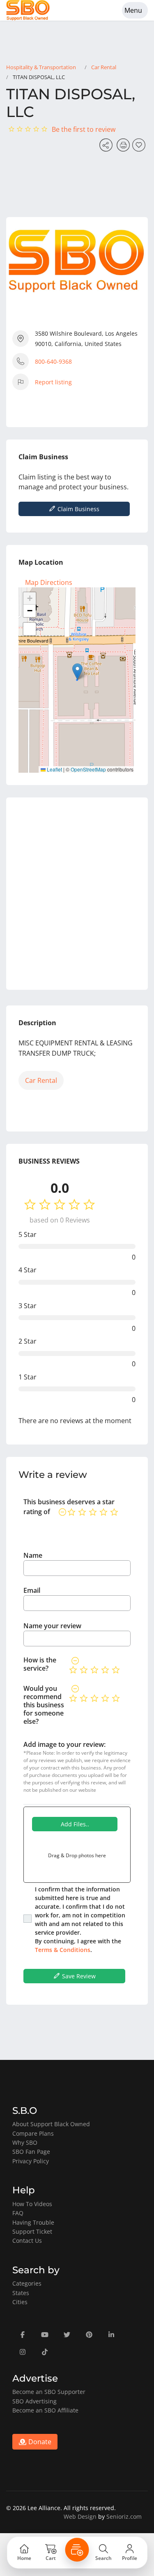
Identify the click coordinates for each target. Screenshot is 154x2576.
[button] (77, 672)
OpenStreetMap (88, 769)
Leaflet (54, 769)
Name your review (52, 1626)
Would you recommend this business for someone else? (44, 1705)
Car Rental (104, 67)
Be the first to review (84, 129)
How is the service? (40, 1664)
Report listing (53, 382)
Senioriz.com (124, 2516)
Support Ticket (32, 2231)
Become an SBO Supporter (49, 2392)
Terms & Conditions (63, 1950)
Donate (39, 2442)
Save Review (78, 1976)
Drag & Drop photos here (77, 1855)
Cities (20, 2302)
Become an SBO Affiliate (45, 2410)
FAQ (18, 2213)
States (21, 2293)
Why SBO (25, 2142)
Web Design (80, 2516)
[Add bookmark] (140, 147)
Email (32, 1590)
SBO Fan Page (31, 2152)
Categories (27, 2283)
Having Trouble (33, 2222)
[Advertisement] (77, 894)
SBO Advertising (34, 2401)
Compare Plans (33, 2133)
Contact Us (27, 2241)
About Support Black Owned (51, 2124)
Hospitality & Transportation (41, 67)
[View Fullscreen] (30, 629)
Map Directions (49, 582)
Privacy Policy (31, 2161)
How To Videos (32, 2204)
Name (33, 1555)
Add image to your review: (64, 1744)
